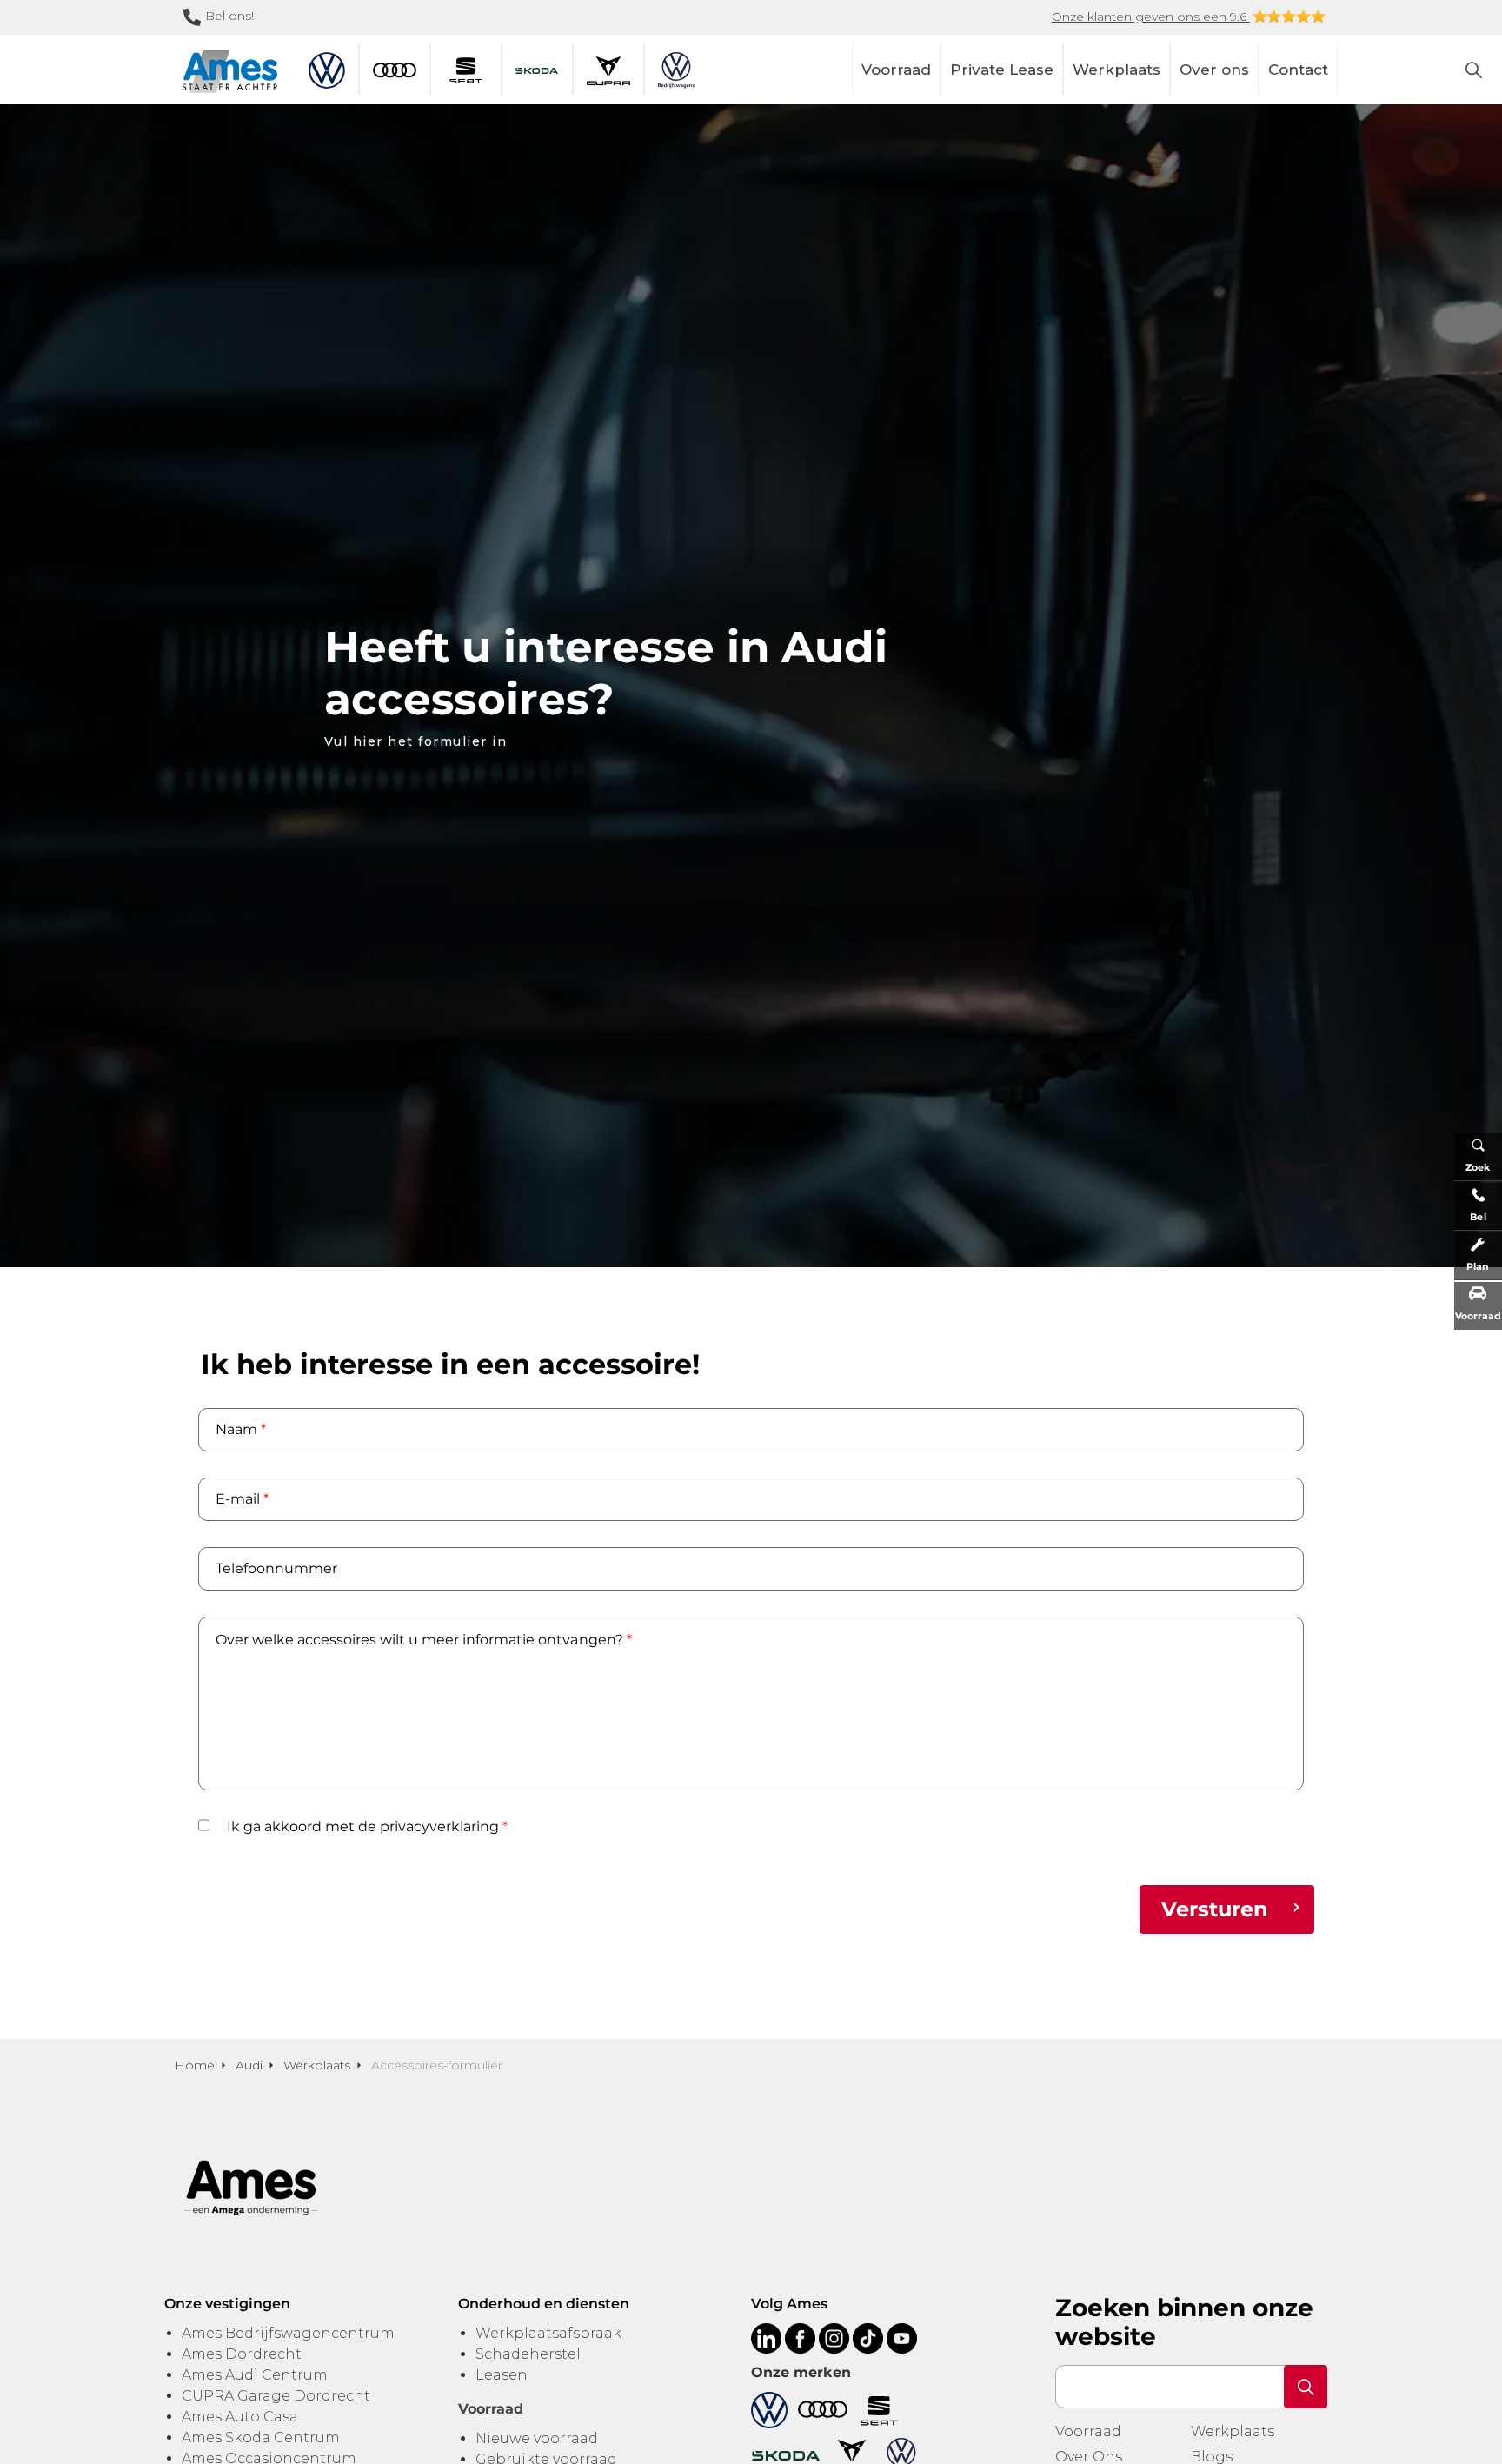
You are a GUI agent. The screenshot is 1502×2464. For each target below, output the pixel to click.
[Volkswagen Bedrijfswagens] (901, 2455)
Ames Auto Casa (240, 2417)
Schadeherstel (528, 2354)
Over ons (1214, 70)
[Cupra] (852, 2455)
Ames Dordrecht (242, 2354)
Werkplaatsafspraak (548, 2333)
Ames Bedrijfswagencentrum (288, 2333)
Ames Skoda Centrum (261, 2437)
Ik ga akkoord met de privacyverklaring (367, 1826)
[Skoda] (786, 2455)
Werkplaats (1117, 70)
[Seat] (879, 2409)
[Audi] (823, 2409)
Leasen (502, 2375)
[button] (1306, 2387)
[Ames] (230, 72)
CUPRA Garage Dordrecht (276, 2396)
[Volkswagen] (769, 2409)
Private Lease (1002, 70)
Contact (1298, 70)
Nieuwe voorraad (537, 2438)
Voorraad (896, 70)
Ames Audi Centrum (255, 2375)
